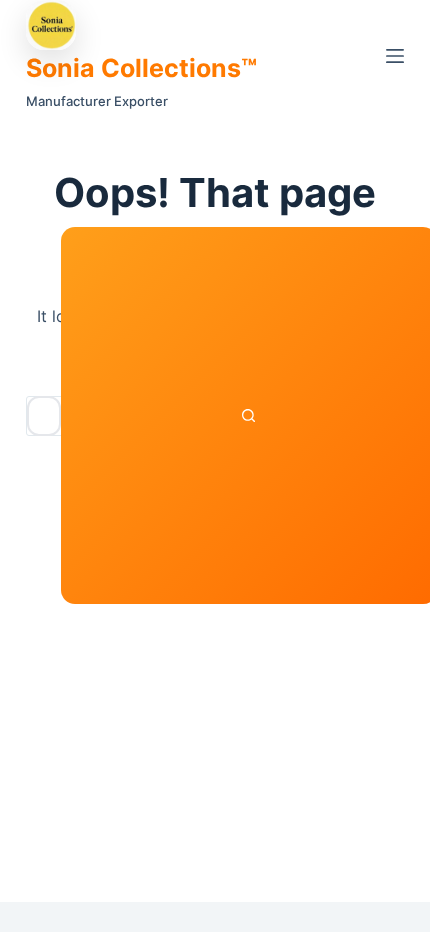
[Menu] (395, 56)
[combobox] (44, 416)
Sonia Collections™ (141, 68)
